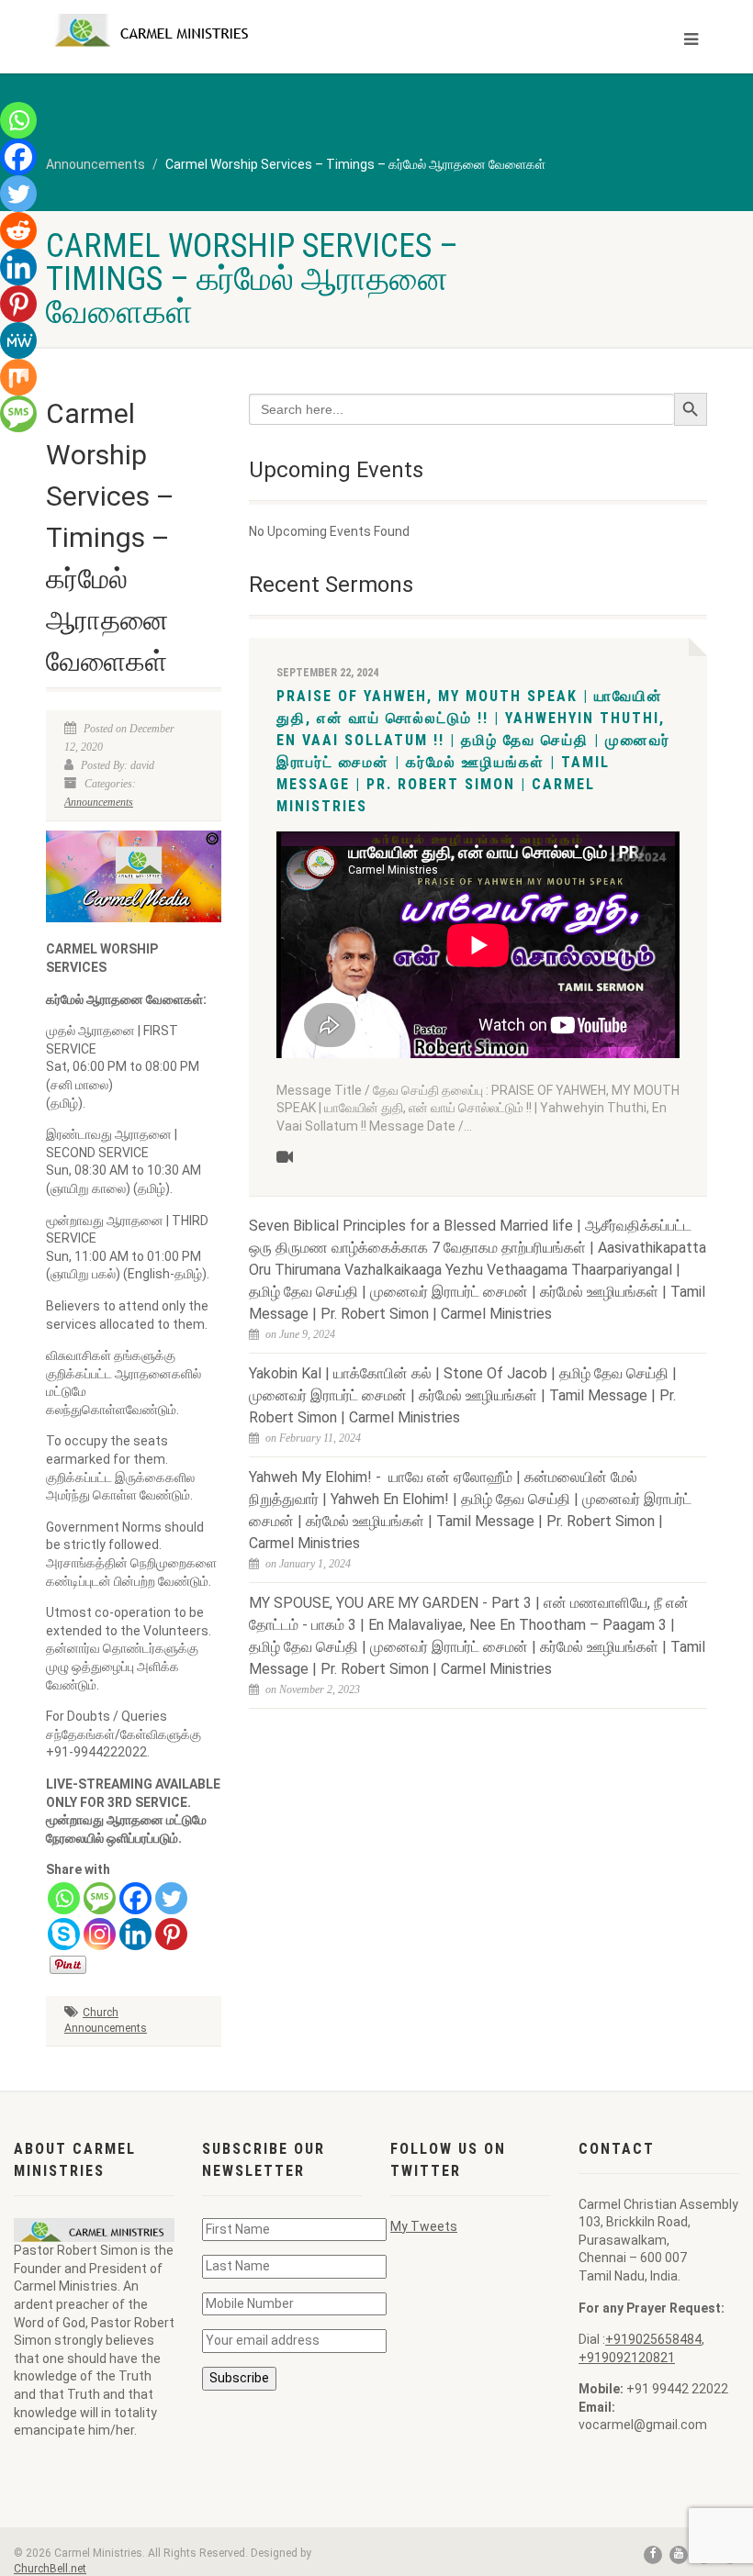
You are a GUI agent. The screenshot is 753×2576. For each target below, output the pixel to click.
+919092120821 (627, 2358)
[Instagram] (100, 1934)
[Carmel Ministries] (204, 30)
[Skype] (64, 1934)
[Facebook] (135, 1898)
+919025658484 (653, 2339)
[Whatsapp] (64, 1898)
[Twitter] (171, 1898)
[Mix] (18, 377)
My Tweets (424, 2226)
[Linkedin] (135, 1934)
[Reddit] (18, 230)
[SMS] (100, 1898)
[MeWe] (18, 340)
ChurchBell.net (50, 2569)
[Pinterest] (171, 1934)
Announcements (99, 802)
